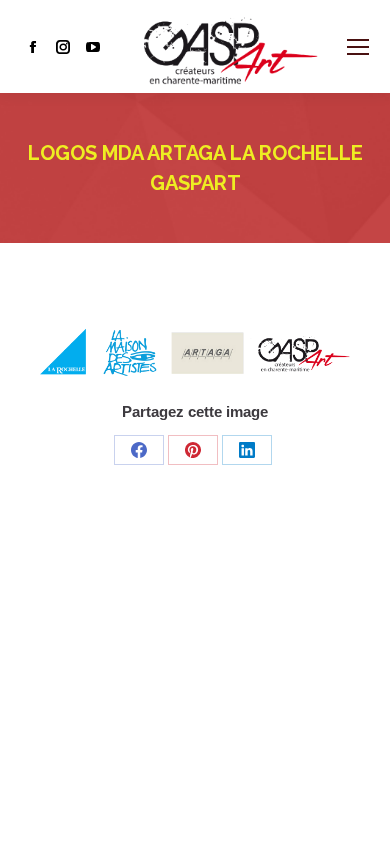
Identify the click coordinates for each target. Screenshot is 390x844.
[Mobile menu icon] (358, 47)
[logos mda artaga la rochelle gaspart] (195, 350)
